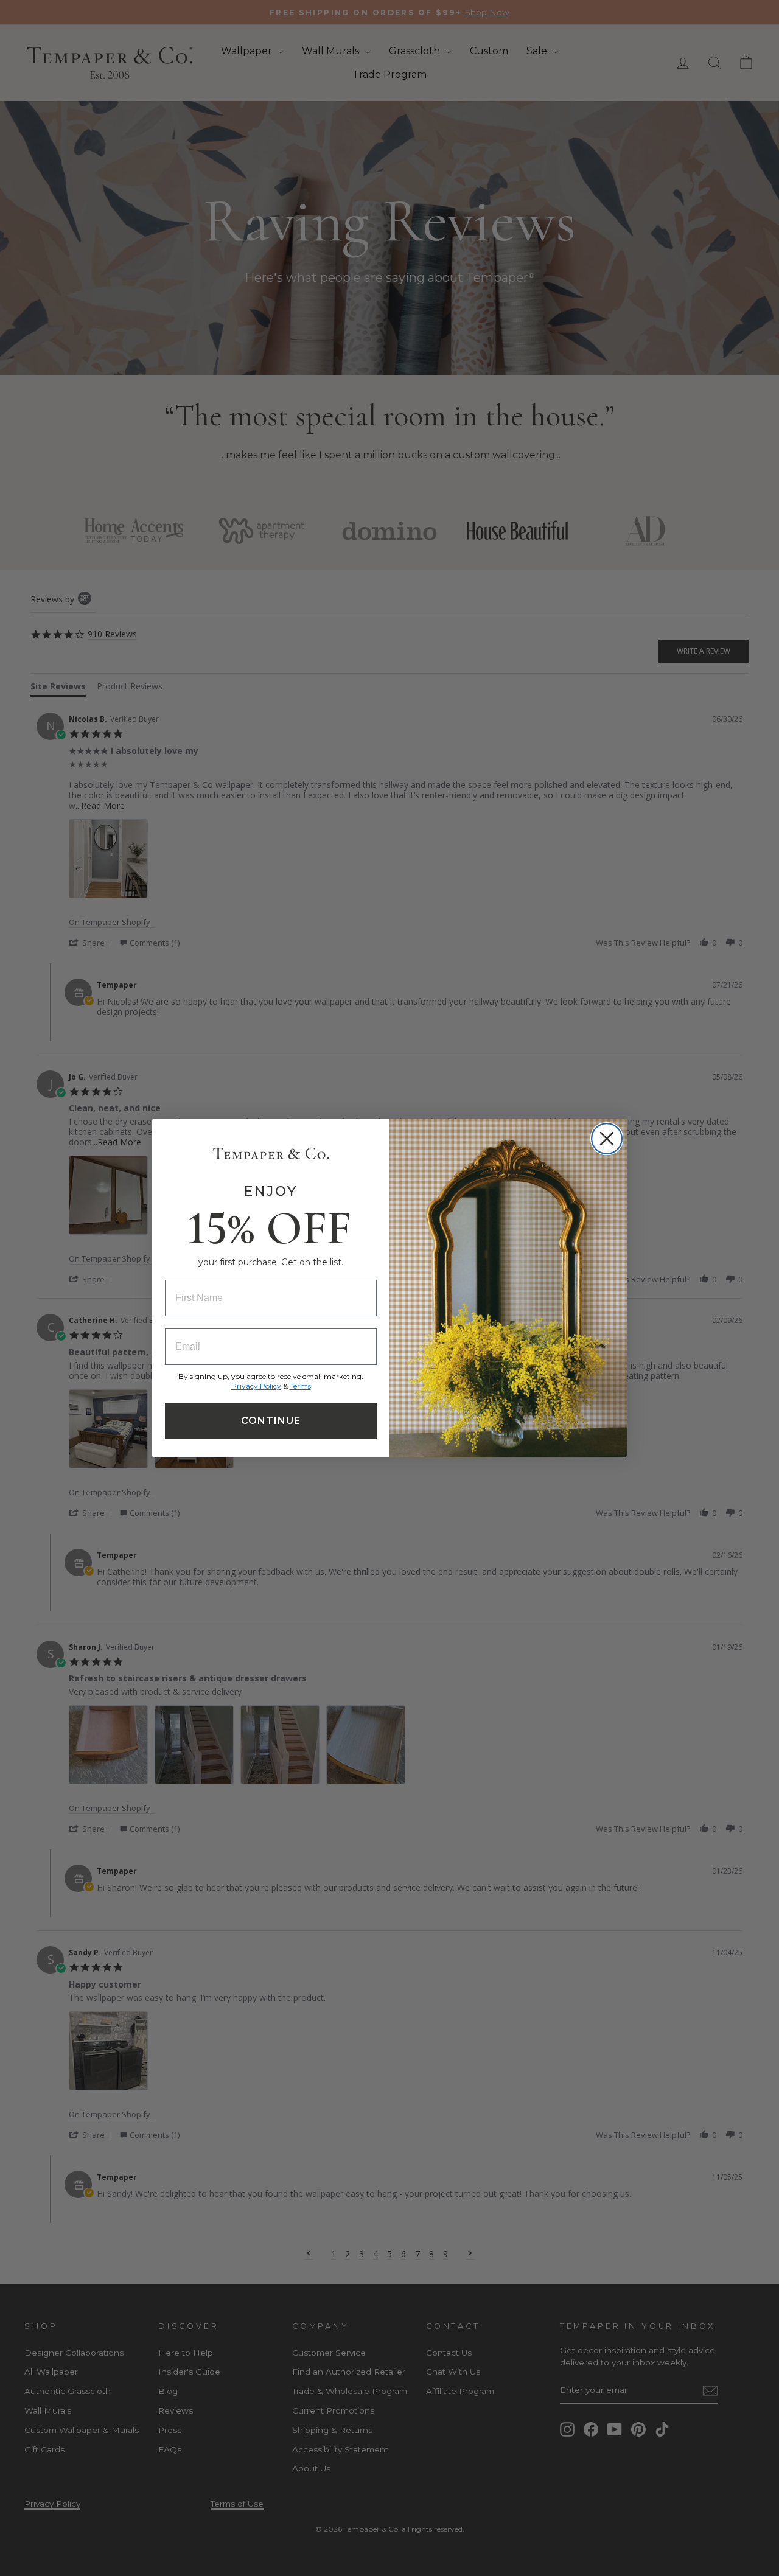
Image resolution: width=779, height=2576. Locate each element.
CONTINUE (271, 1421)
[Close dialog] (607, 1139)
